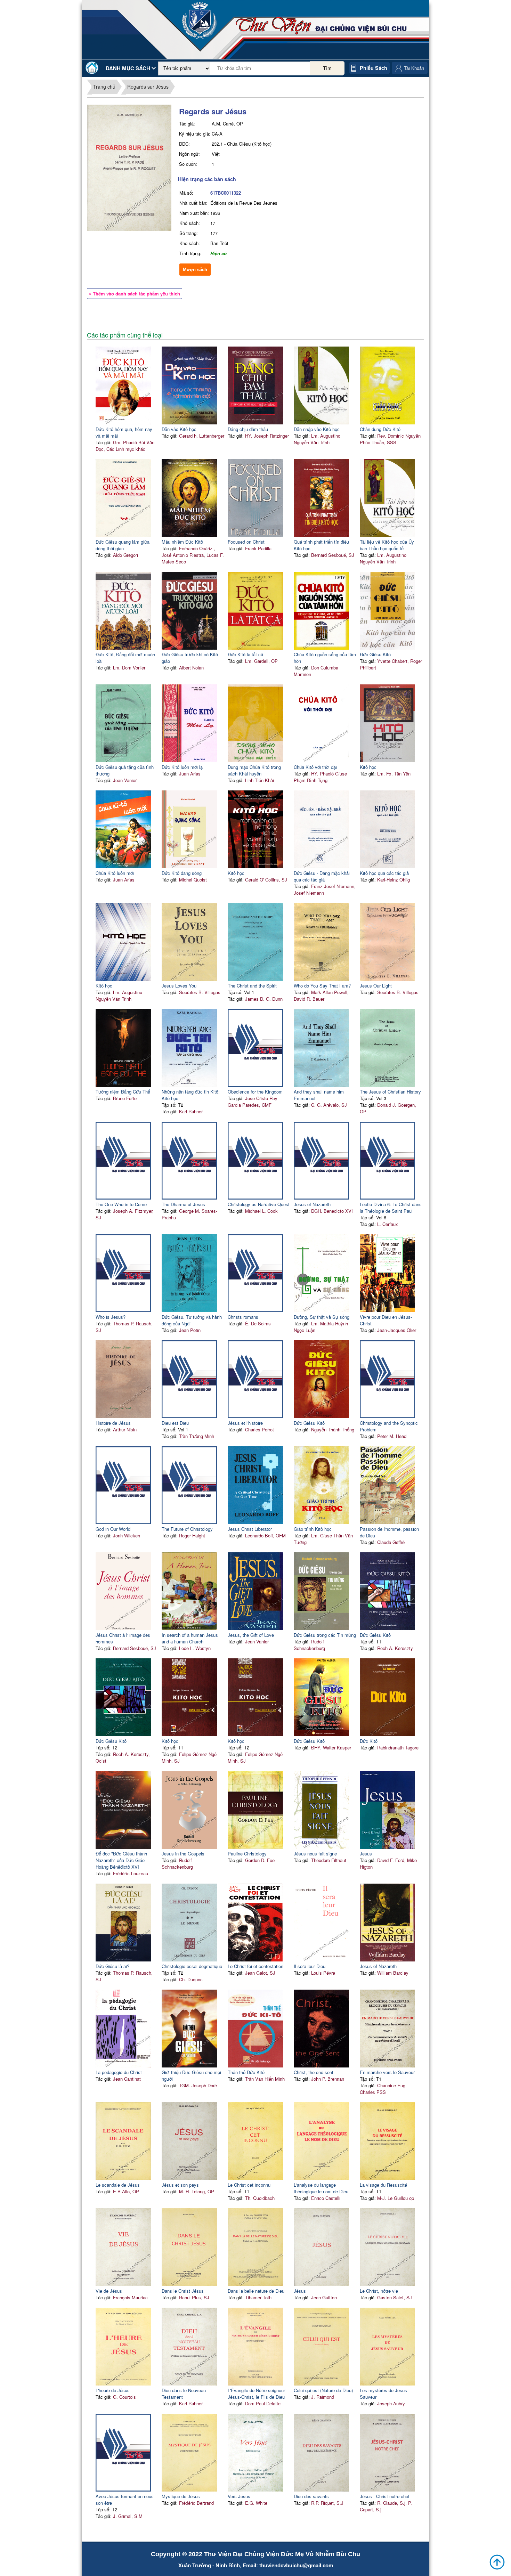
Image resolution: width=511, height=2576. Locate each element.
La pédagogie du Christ (119, 2072)
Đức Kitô (369, 1741)
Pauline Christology (247, 1854)
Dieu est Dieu (175, 1423)
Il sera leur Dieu (310, 1966)
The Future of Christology (187, 1529)
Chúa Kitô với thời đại (315, 767)
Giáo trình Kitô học (313, 1529)
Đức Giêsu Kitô (375, 654)
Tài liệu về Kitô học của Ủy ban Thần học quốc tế (387, 545)
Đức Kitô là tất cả (245, 654)
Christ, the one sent (314, 2072)
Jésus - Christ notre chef (385, 2496)
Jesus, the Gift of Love (251, 1635)
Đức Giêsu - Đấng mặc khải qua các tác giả (322, 876)
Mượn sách (195, 270)
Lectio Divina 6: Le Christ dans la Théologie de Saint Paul (391, 1208)
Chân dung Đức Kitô (380, 429)
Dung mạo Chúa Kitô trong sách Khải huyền (254, 770)
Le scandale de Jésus (118, 2185)
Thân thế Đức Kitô (246, 2072)
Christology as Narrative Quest (259, 1204)
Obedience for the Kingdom (255, 1092)
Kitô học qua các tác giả (384, 873)
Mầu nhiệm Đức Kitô (182, 542)
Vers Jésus (239, 2496)
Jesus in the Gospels (183, 1854)
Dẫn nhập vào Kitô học (317, 429)
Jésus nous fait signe (315, 1854)
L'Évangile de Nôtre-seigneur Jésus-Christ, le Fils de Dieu (256, 2394)
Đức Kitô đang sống (182, 873)
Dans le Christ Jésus (183, 2291)
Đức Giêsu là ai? (112, 1966)
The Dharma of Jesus (183, 1204)
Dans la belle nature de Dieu (256, 2291)
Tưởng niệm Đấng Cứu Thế (123, 1092)
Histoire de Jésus (113, 1423)
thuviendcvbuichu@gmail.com (296, 2565)
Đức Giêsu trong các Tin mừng (325, 1635)
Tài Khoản (414, 68)
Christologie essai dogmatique (192, 1966)
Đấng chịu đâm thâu (248, 429)
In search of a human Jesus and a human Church (190, 1638)
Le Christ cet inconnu (249, 2185)
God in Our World (113, 1529)
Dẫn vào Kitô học (179, 429)
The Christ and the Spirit (252, 986)
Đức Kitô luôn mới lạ (182, 767)
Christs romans (243, 1317)
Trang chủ (104, 87)
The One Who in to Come (121, 1204)
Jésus (300, 2291)
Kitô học (368, 767)
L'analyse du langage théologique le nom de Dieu (321, 2188)
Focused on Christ (246, 542)
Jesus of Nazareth (312, 1204)
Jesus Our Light (376, 986)
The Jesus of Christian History (390, 1092)
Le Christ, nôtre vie (379, 2291)
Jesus (366, 1854)
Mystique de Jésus (181, 2496)
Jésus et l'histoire (245, 1423)
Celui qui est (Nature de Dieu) (323, 2390)
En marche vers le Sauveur (387, 2072)
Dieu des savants (311, 2496)
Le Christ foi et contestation (255, 1966)
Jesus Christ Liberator (250, 1529)
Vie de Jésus (109, 2291)
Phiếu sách (374, 68)
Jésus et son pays (180, 2185)
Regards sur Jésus (148, 87)
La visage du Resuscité (383, 2185)
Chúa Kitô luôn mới (115, 873)
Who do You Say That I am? (322, 986)
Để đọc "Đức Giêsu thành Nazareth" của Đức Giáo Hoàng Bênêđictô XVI (121, 1860)
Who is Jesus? (111, 1317)
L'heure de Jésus (113, 2390)
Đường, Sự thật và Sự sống (322, 1317)
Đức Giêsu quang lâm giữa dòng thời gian (123, 545)
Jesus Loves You (179, 986)
